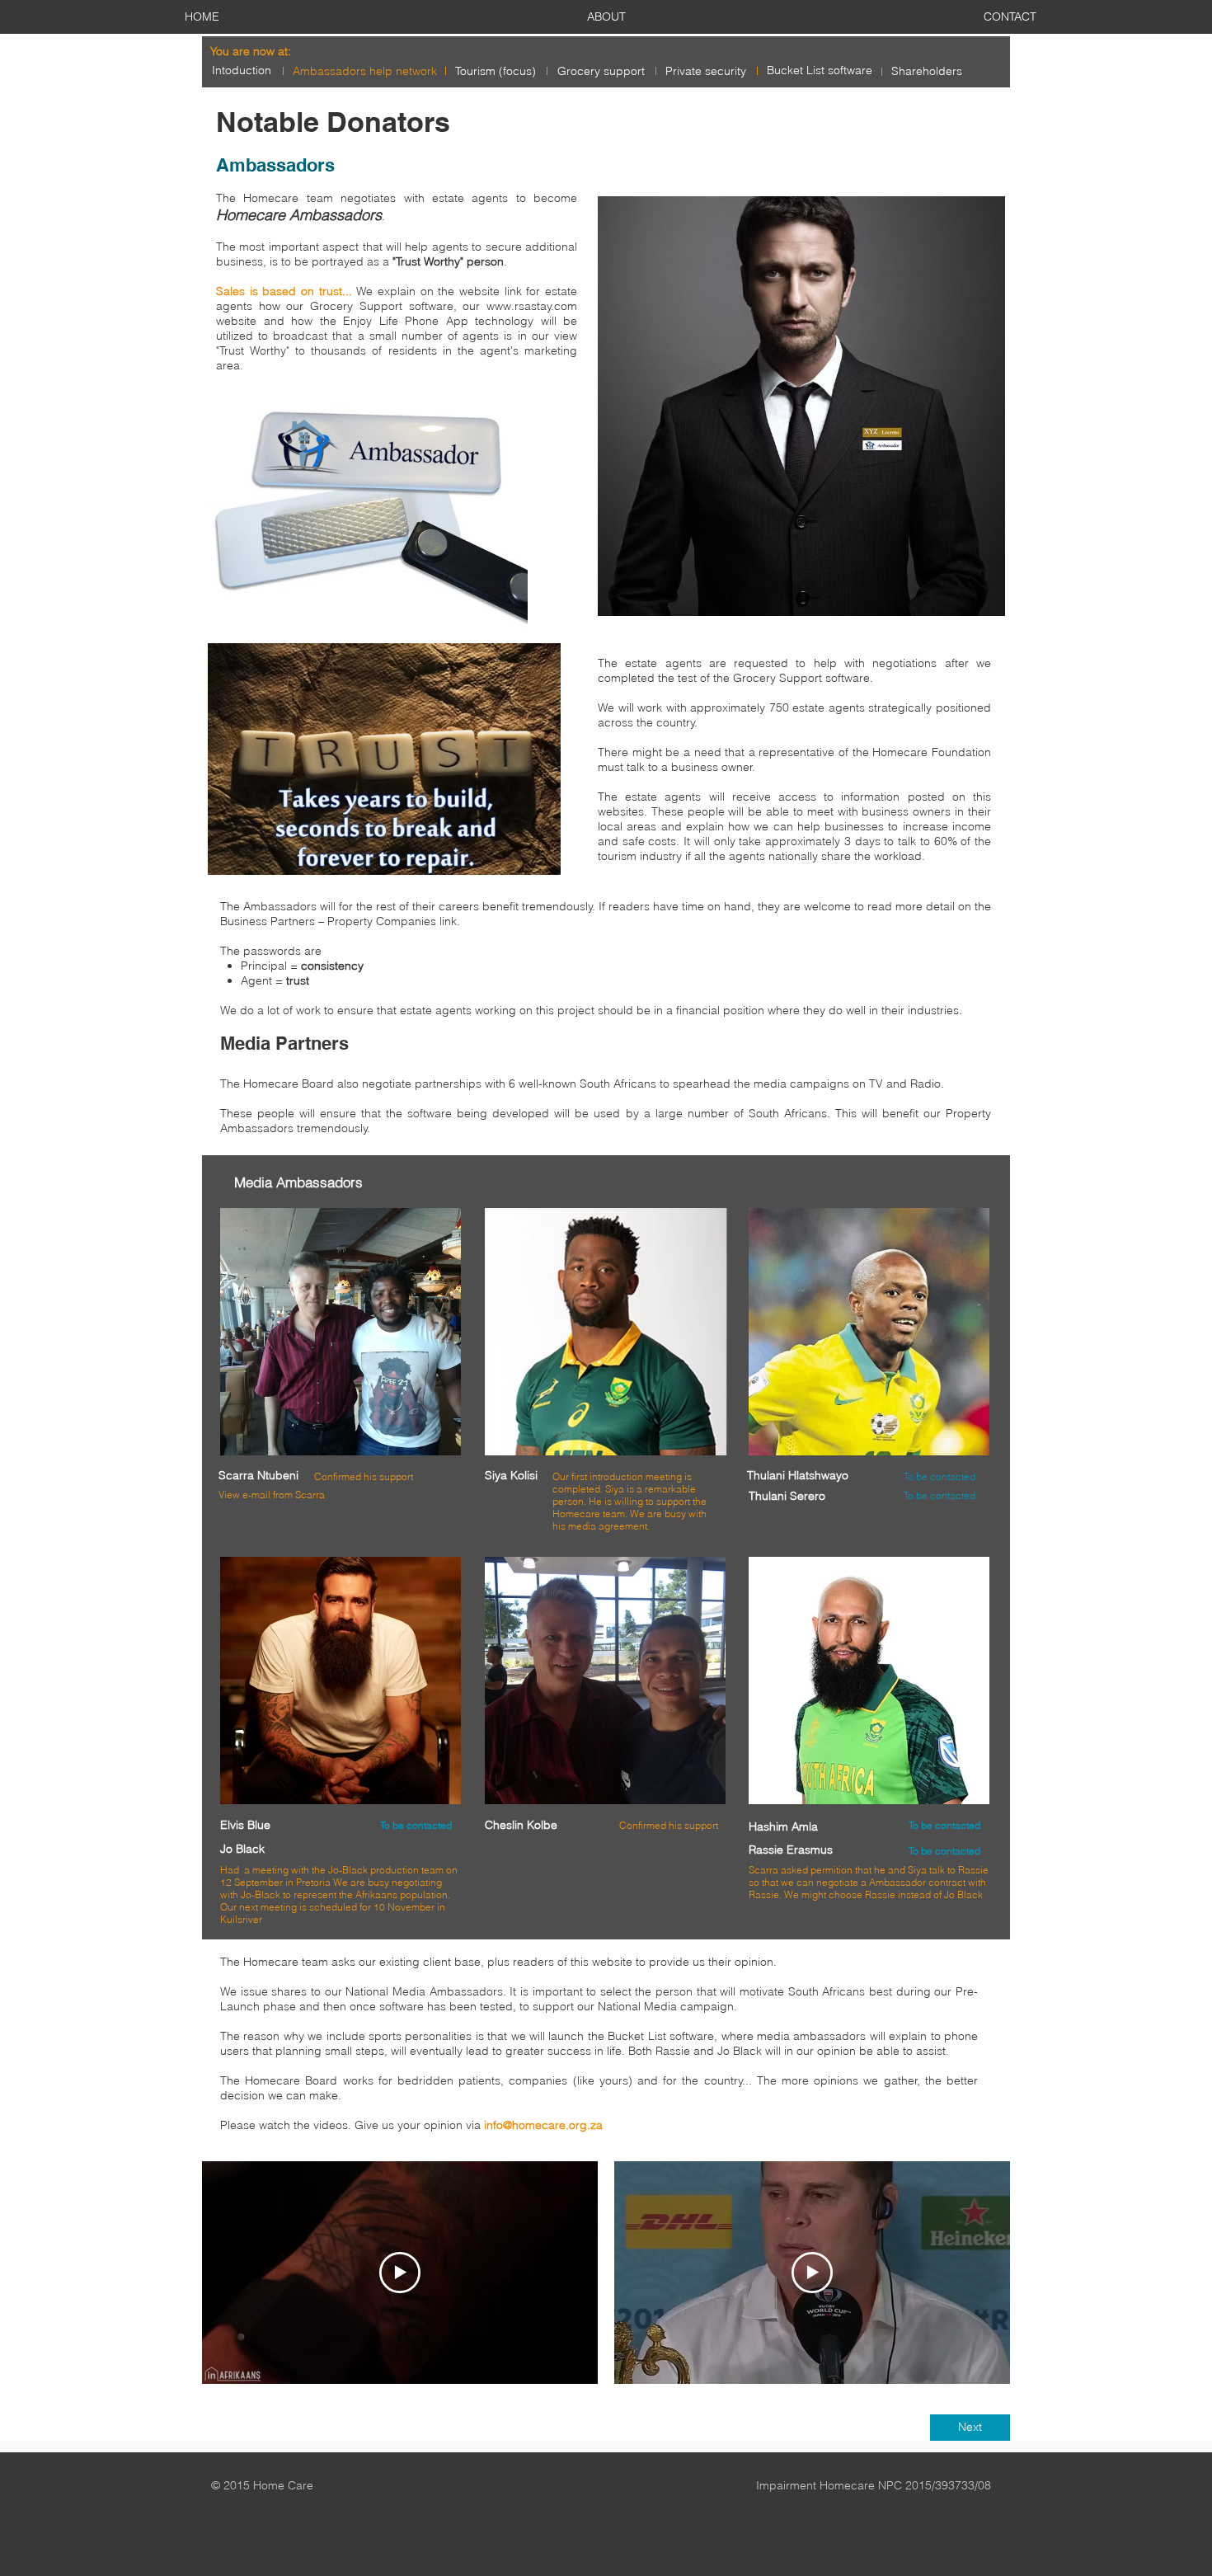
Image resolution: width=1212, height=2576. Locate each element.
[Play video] (400, 2273)
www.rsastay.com (532, 306)
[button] (341, 1332)
